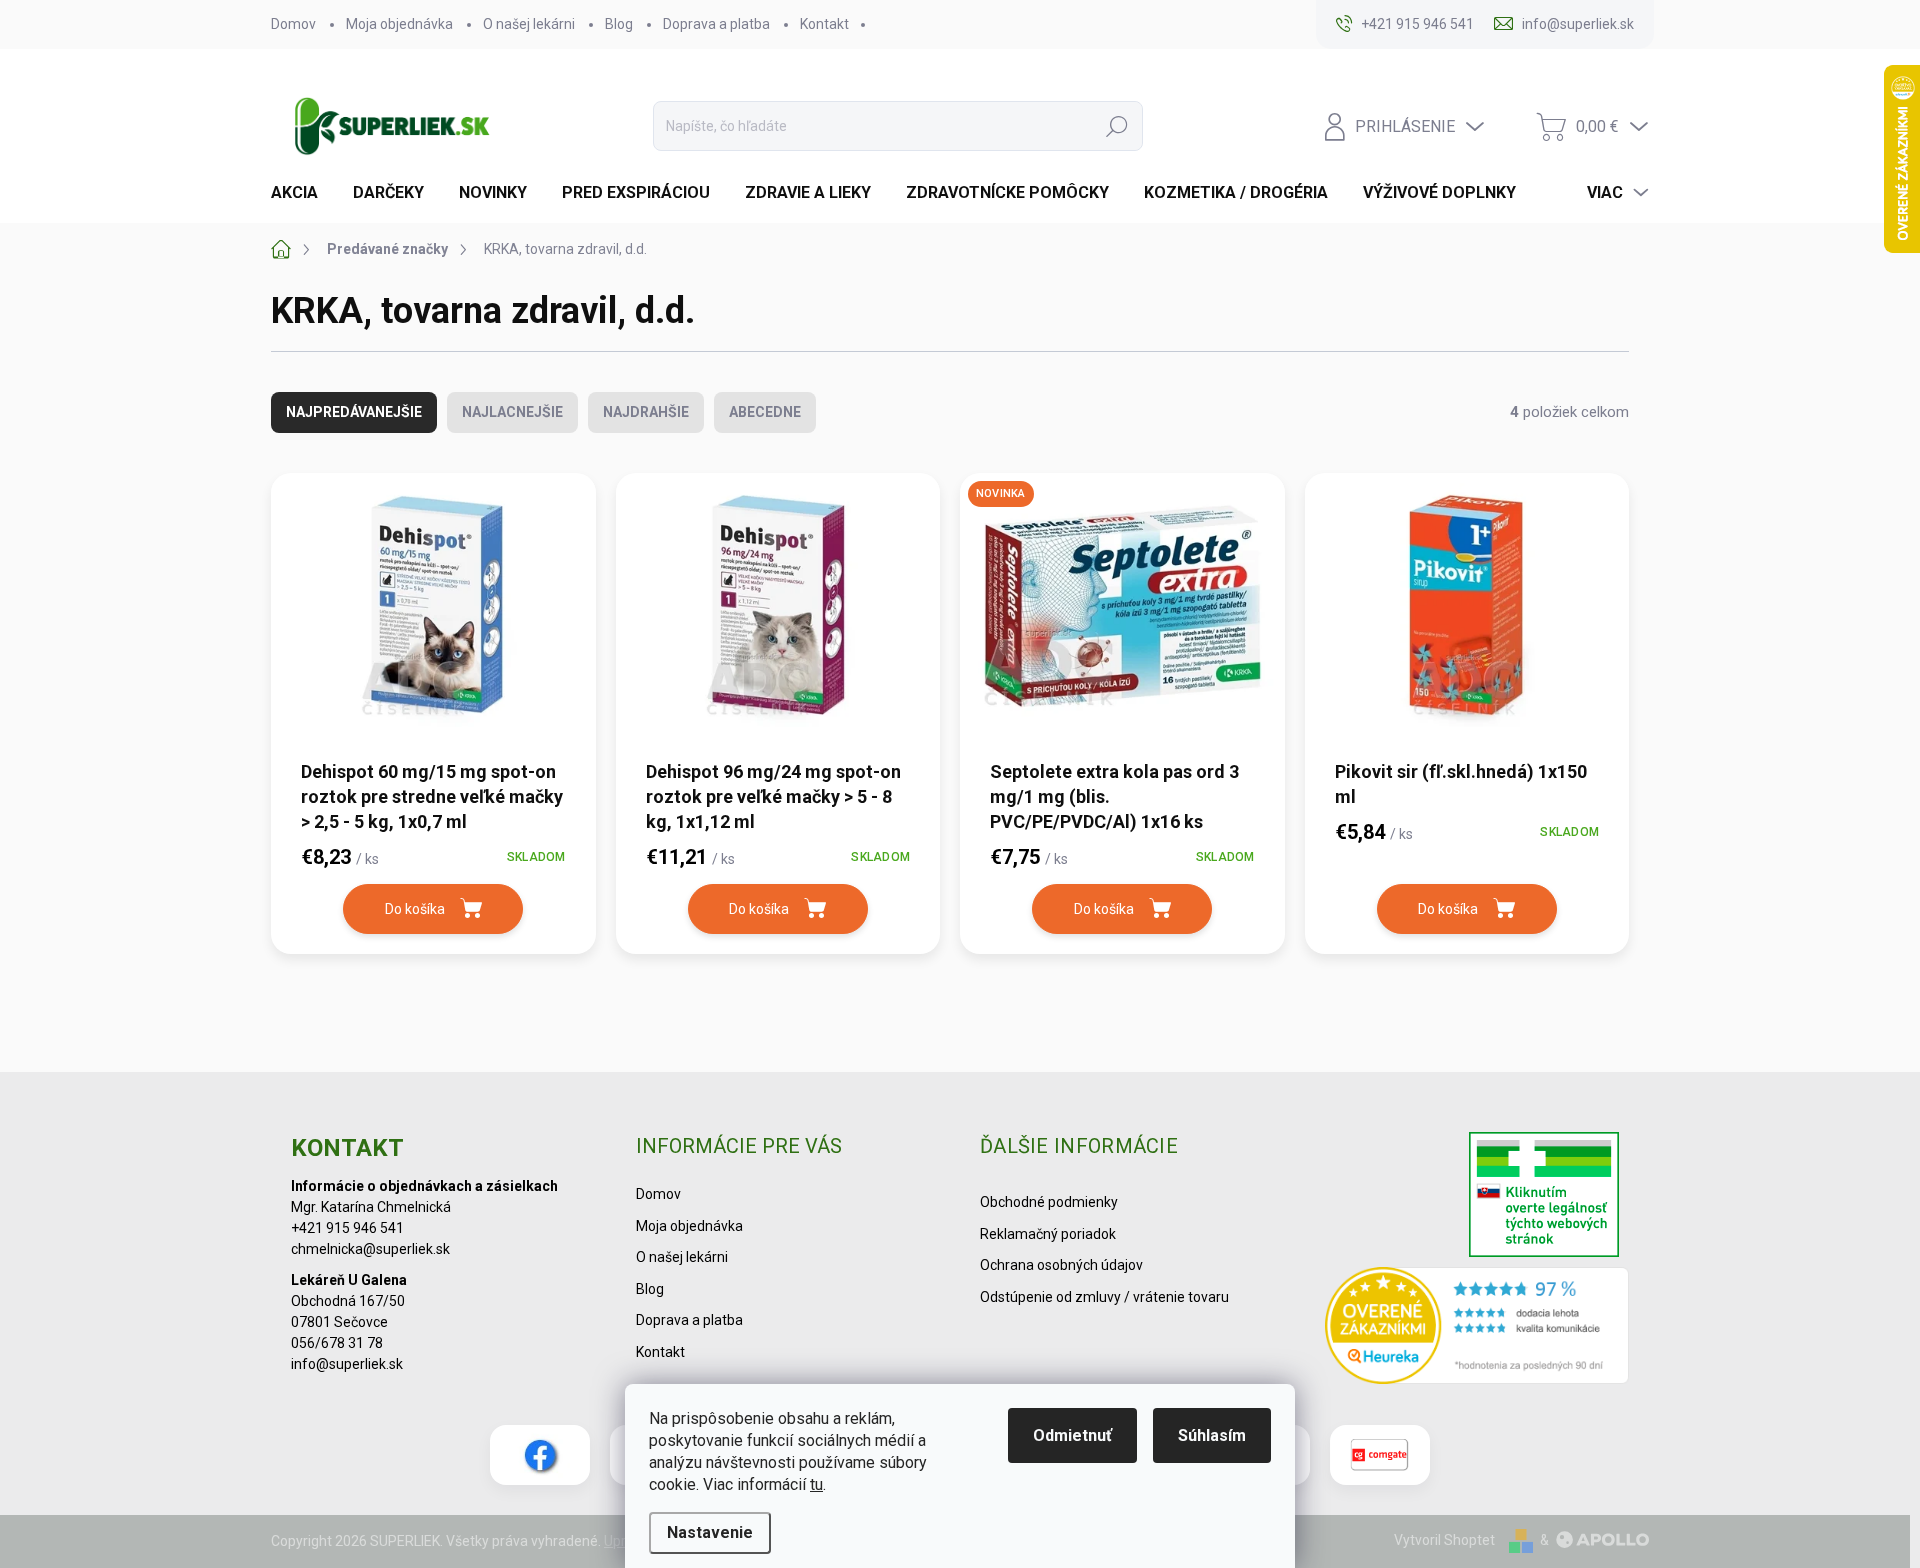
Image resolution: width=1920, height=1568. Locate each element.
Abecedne (765, 412)
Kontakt (824, 24)
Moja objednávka (399, 24)
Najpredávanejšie (354, 412)
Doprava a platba (716, 24)
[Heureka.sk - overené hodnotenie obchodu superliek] (1477, 1325)
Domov (293, 24)
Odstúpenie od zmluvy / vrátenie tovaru (1104, 1297)
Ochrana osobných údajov (1061, 1265)
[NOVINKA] (1122, 615)
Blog (619, 24)
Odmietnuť (1072, 1435)
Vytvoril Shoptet (1444, 1540)
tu (816, 1484)
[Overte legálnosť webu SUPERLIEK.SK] (1544, 1197)
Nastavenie (710, 1532)
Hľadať (1117, 126)
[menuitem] (302, 193)
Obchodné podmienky (1049, 1202)
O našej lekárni (529, 24)
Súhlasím (1212, 1435)
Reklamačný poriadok (1048, 1234)
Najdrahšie (646, 412)
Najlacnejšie (512, 412)
